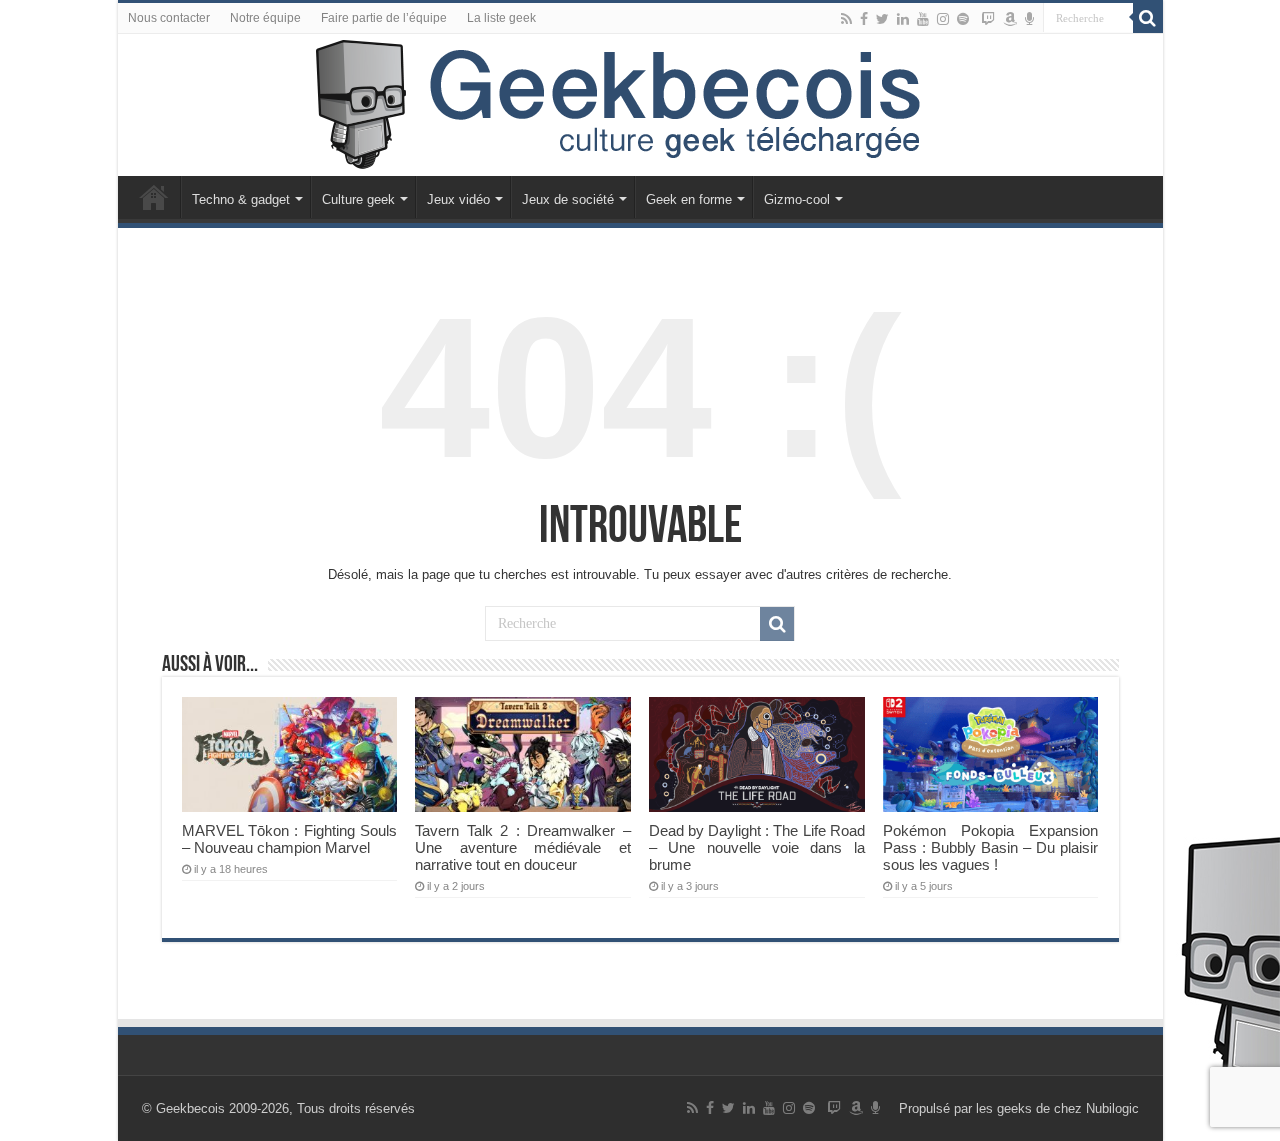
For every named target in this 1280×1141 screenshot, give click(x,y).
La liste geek (501, 18)
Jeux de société (568, 199)
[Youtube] (923, 19)
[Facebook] (864, 19)
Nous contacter (169, 18)
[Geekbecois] (640, 105)
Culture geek (358, 199)
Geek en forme (689, 199)
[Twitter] (882, 19)
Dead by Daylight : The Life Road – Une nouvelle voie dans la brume (756, 847)
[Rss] (846, 19)
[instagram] (943, 19)
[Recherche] (1148, 18)
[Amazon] (1010, 19)
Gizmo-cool (797, 199)
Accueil (154, 197)
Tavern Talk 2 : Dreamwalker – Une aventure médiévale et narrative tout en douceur (522, 847)
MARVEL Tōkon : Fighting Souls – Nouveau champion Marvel (289, 839)
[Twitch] (988, 19)
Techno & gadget (241, 199)
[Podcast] (1029, 19)
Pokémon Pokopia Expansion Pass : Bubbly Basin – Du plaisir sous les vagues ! (990, 847)
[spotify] (963, 19)
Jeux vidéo (458, 199)
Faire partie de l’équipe (384, 18)
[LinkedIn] (903, 19)
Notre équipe (265, 18)
